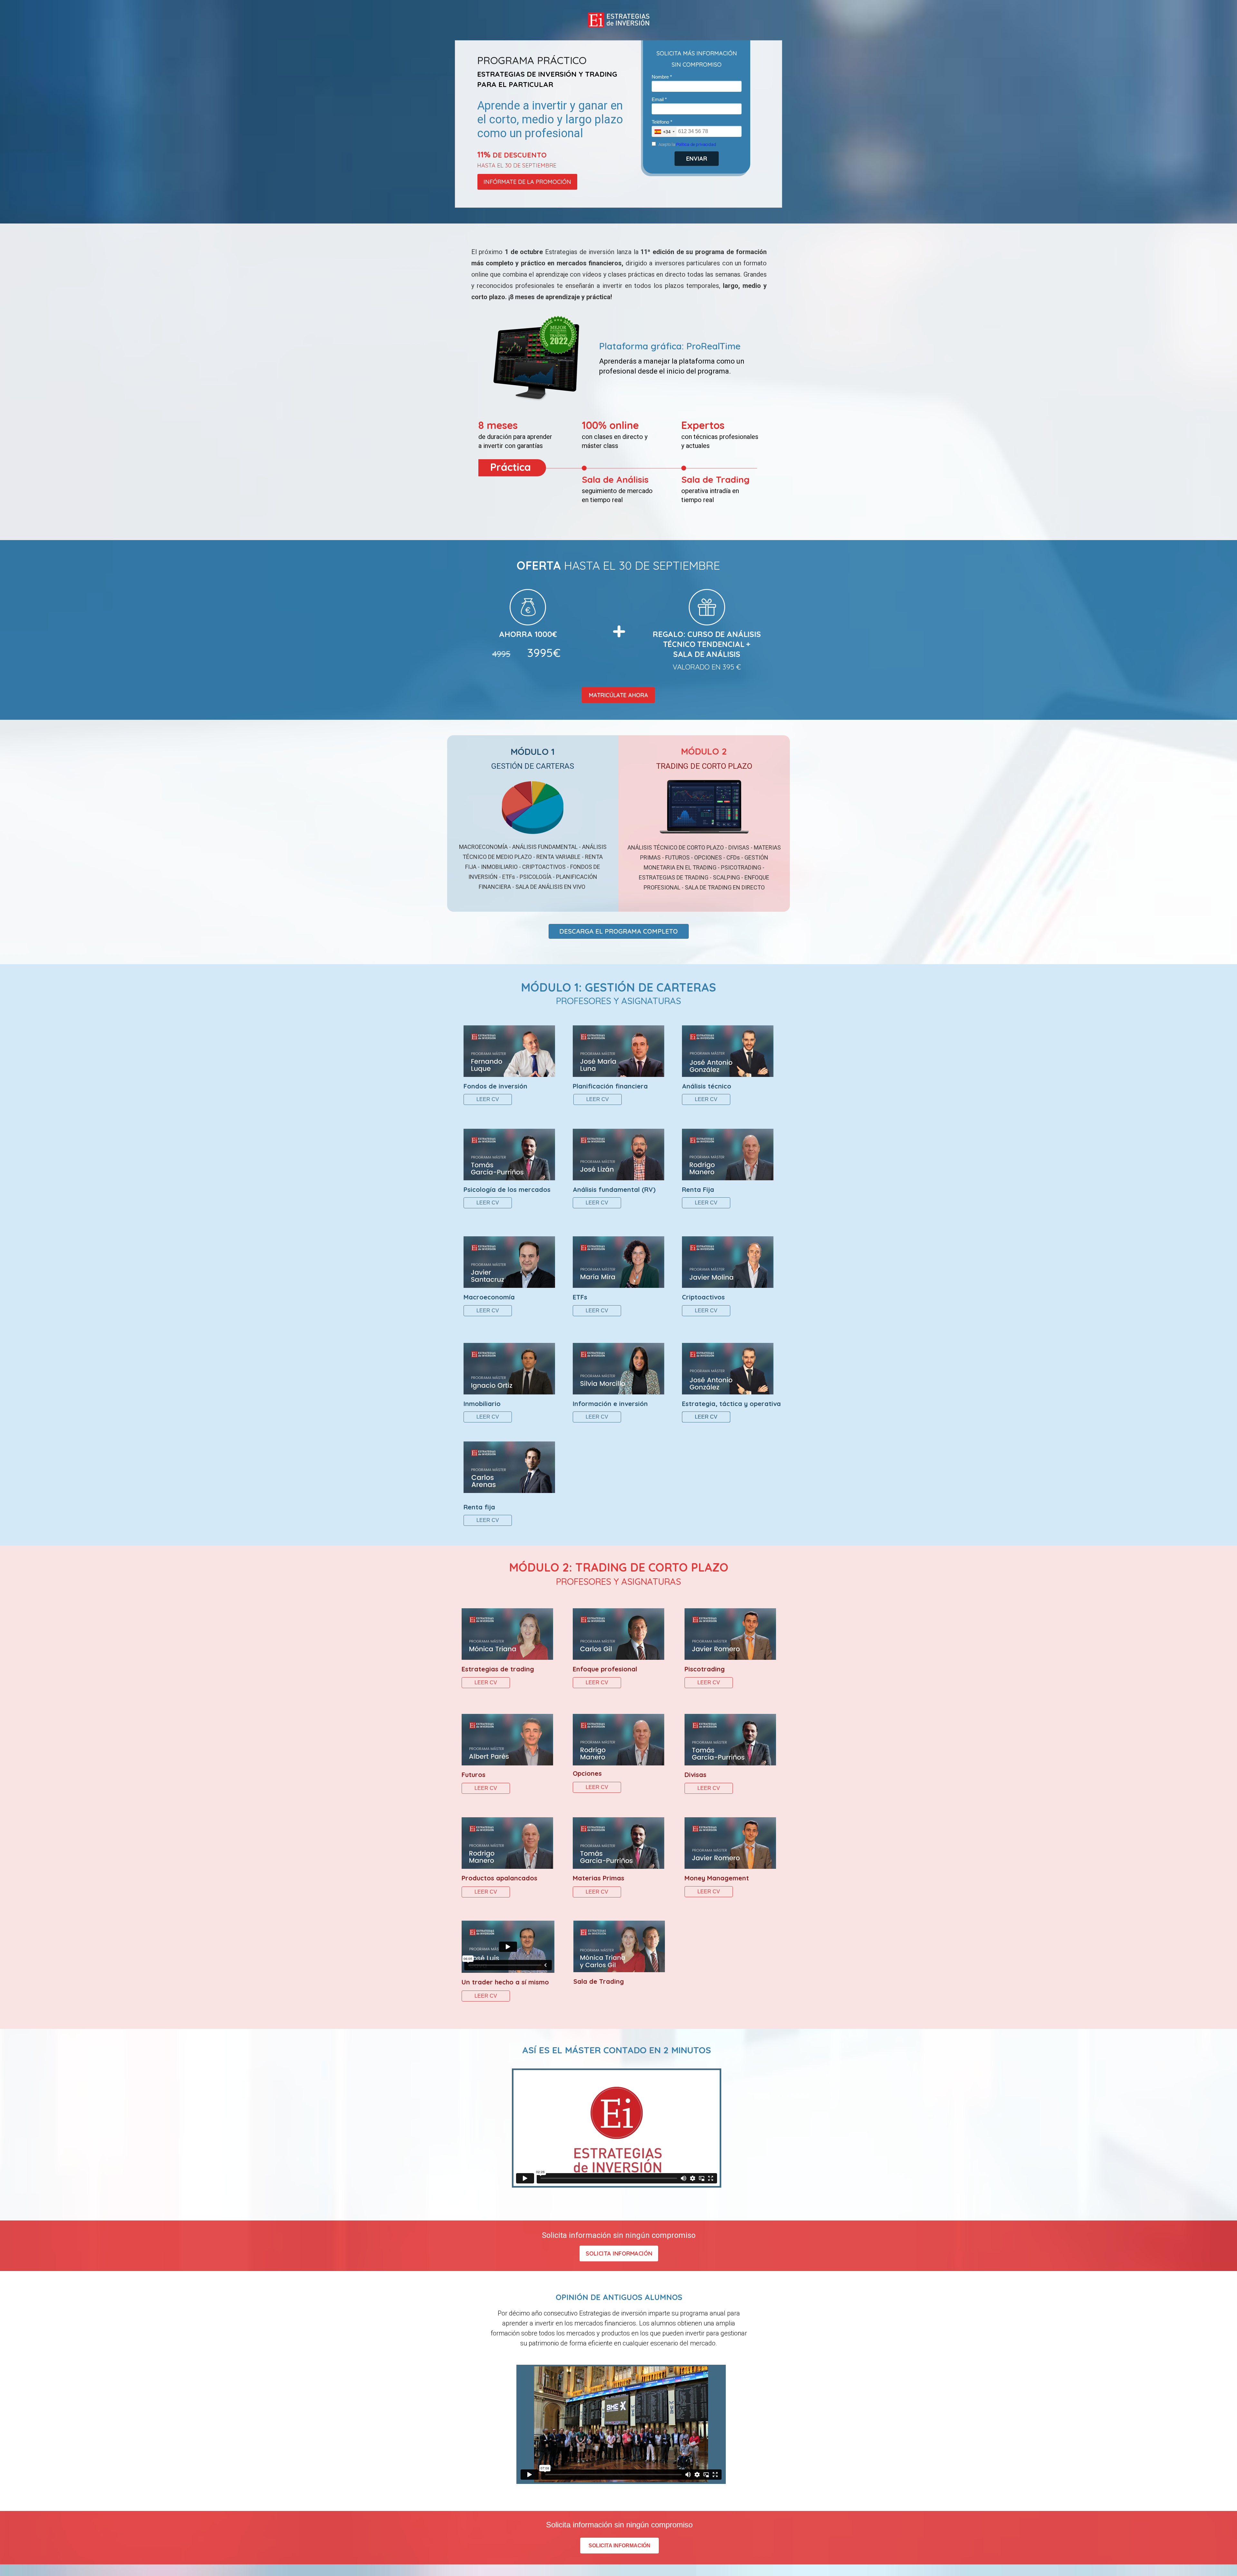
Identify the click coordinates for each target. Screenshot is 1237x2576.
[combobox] (664, 132)
